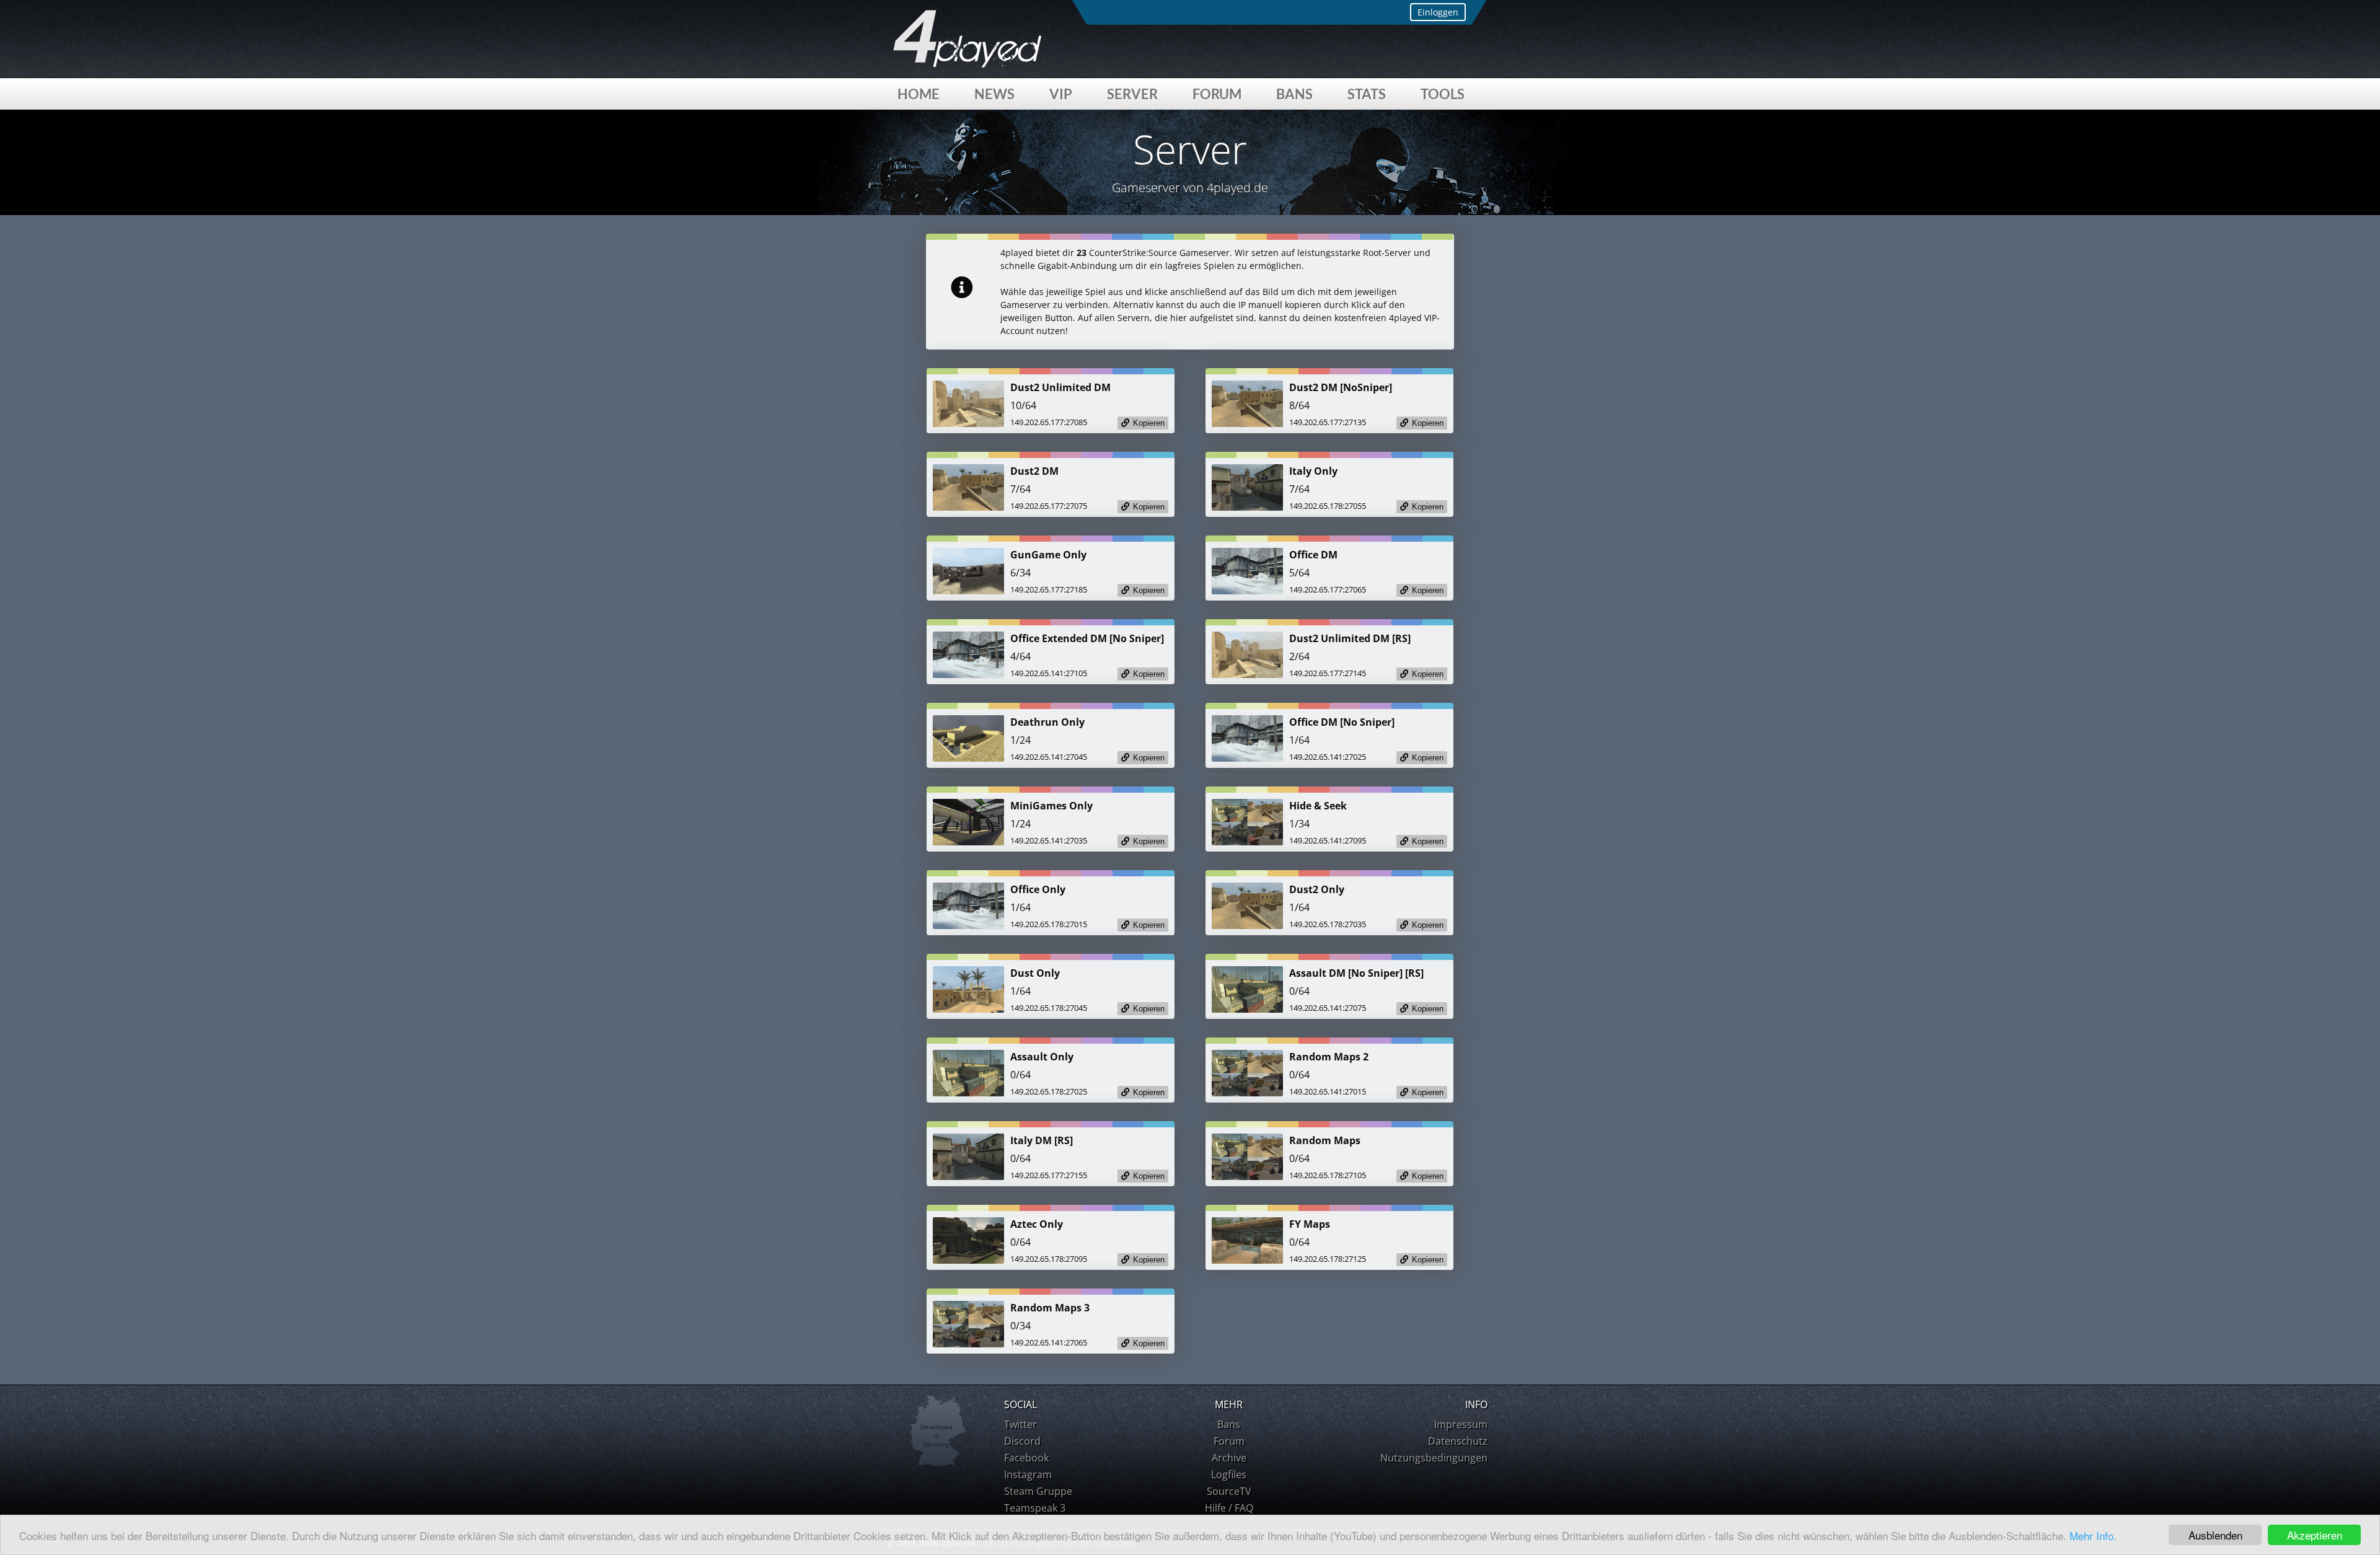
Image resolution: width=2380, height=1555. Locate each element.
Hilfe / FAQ (1229, 1508)
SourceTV (1229, 1491)
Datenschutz (1458, 1441)
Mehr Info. (2093, 1535)
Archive (1229, 1458)
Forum (1217, 94)
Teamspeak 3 (1035, 1508)
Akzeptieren (2315, 1535)
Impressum (1461, 1424)
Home (919, 94)
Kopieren (1149, 423)
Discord (1022, 1441)
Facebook (1026, 1458)
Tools (1443, 94)
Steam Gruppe (1038, 1491)
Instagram (1028, 1474)
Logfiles (1229, 1474)
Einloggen (1438, 12)
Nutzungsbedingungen (1434, 1458)
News (994, 94)
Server (1132, 94)
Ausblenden (2215, 1535)
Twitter (1020, 1424)
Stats (1367, 94)
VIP (1061, 94)
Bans (1294, 94)
